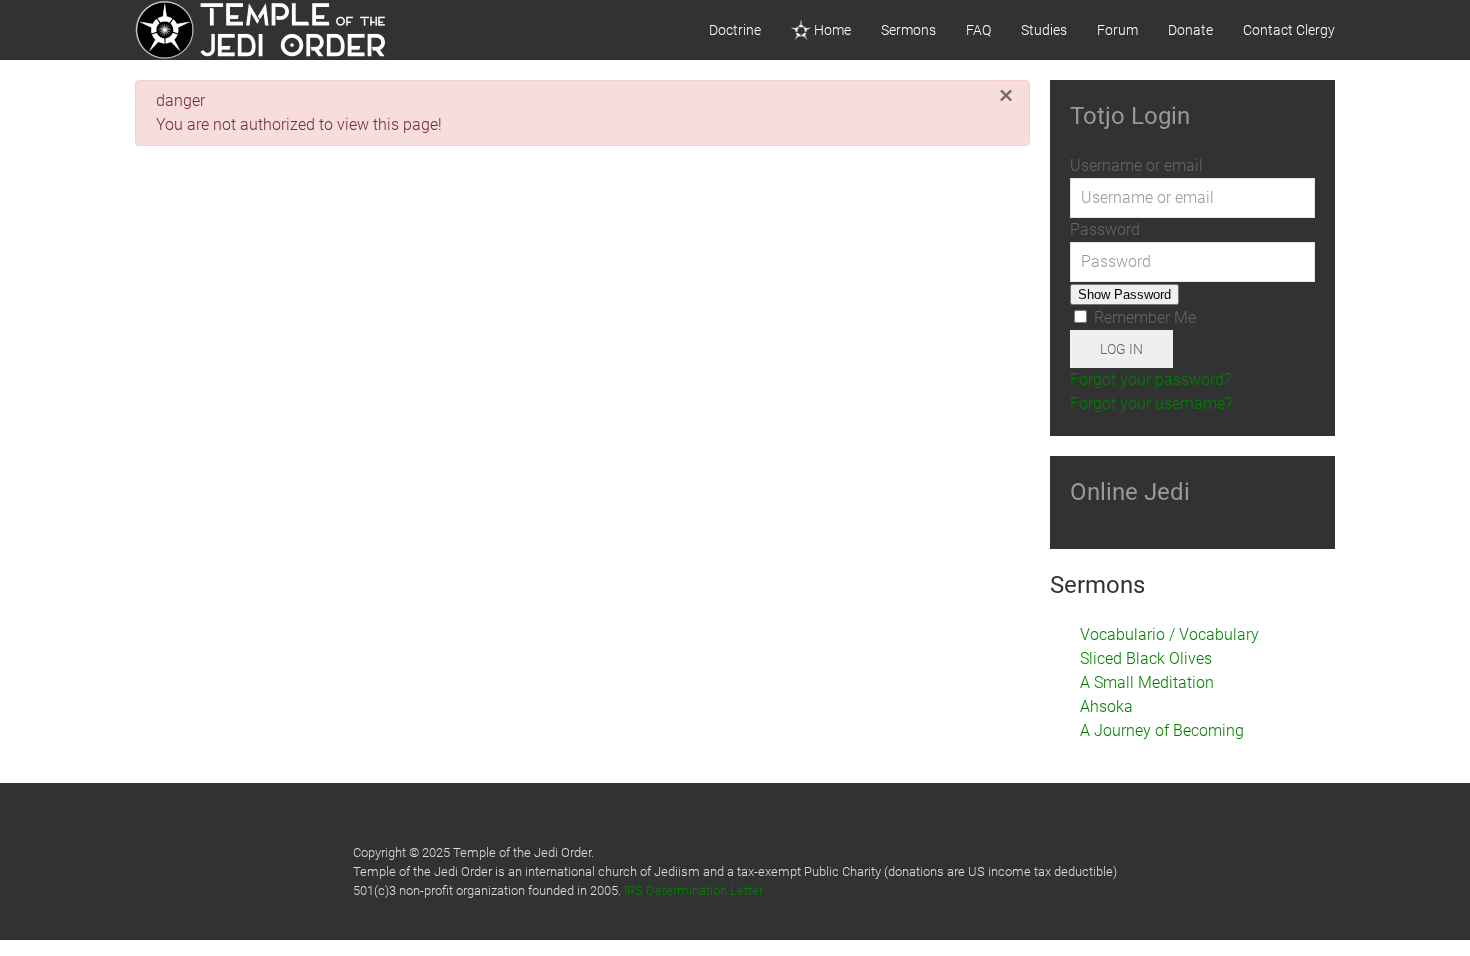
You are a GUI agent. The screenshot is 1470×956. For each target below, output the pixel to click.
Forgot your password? (1150, 379)
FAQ (978, 30)
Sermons (908, 30)
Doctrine (735, 30)
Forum (1117, 30)
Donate (1190, 30)
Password (1105, 229)
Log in (1121, 349)
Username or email (1136, 165)
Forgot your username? (1151, 403)
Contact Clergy (1289, 30)
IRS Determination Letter (693, 890)
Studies (1044, 30)
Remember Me (1143, 317)
